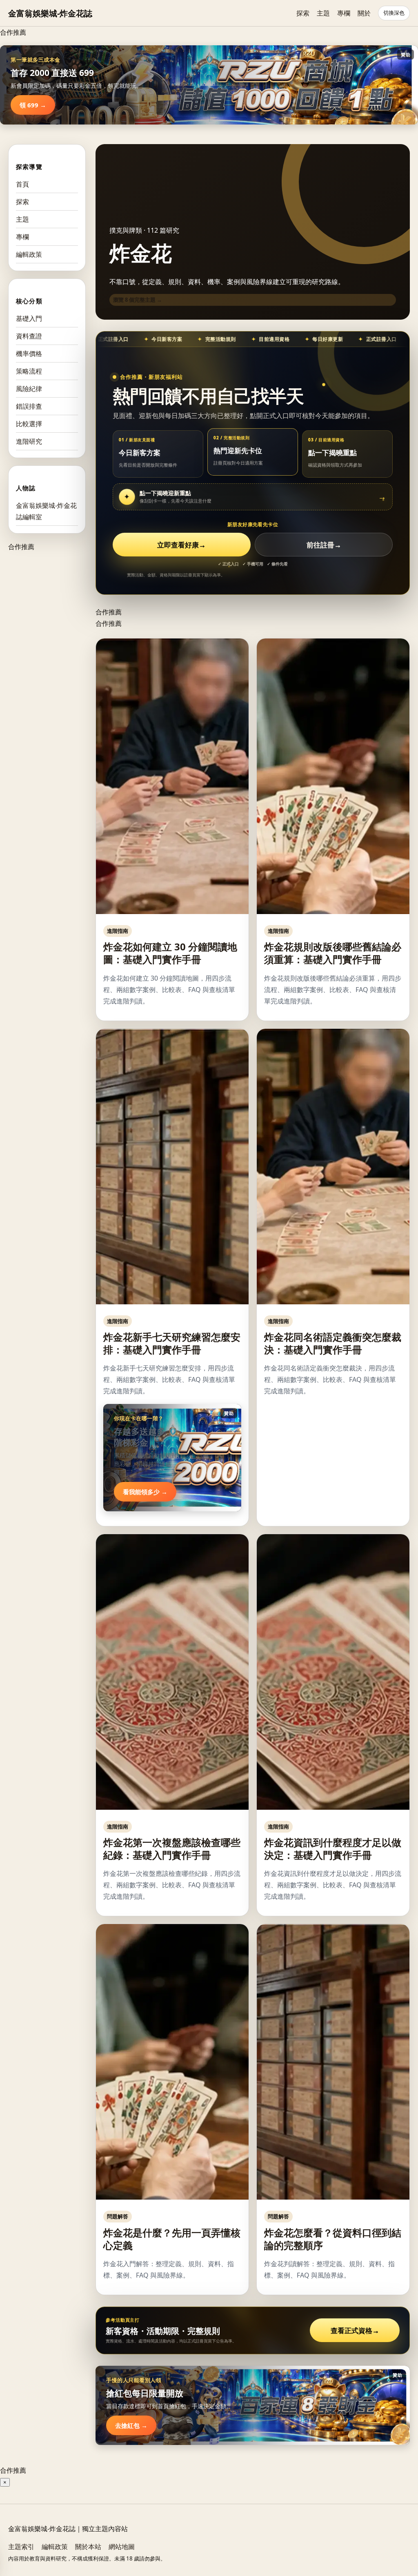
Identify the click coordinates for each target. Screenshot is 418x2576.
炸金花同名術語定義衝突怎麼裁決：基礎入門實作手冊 (333, 1343)
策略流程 (29, 371)
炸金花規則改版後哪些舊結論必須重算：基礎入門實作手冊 (333, 953)
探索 (303, 13)
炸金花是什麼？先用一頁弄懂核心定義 (172, 2239)
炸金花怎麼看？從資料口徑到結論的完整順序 (333, 2239)
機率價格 (29, 354)
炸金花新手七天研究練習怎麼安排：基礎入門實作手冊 (172, 1343)
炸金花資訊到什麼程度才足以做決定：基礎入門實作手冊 (333, 1849)
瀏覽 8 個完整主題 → (138, 300)
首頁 (22, 184)
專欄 (344, 13)
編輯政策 (29, 254)
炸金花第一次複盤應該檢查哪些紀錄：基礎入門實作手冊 (172, 1849)
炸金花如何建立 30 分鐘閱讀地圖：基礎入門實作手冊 (170, 953)
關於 (364, 13)
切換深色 (394, 13)
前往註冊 (324, 545)
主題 (323, 13)
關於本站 (88, 2547)
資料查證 (29, 336)
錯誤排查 (29, 406)
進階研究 (29, 441)
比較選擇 (29, 424)
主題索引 (21, 2547)
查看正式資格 (355, 2330)
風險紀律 (29, 389)
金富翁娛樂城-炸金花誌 (50, 13)
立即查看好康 (181, 545)
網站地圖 (122, 2547)
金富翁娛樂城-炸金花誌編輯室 (46, 511)
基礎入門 (29, 318)
